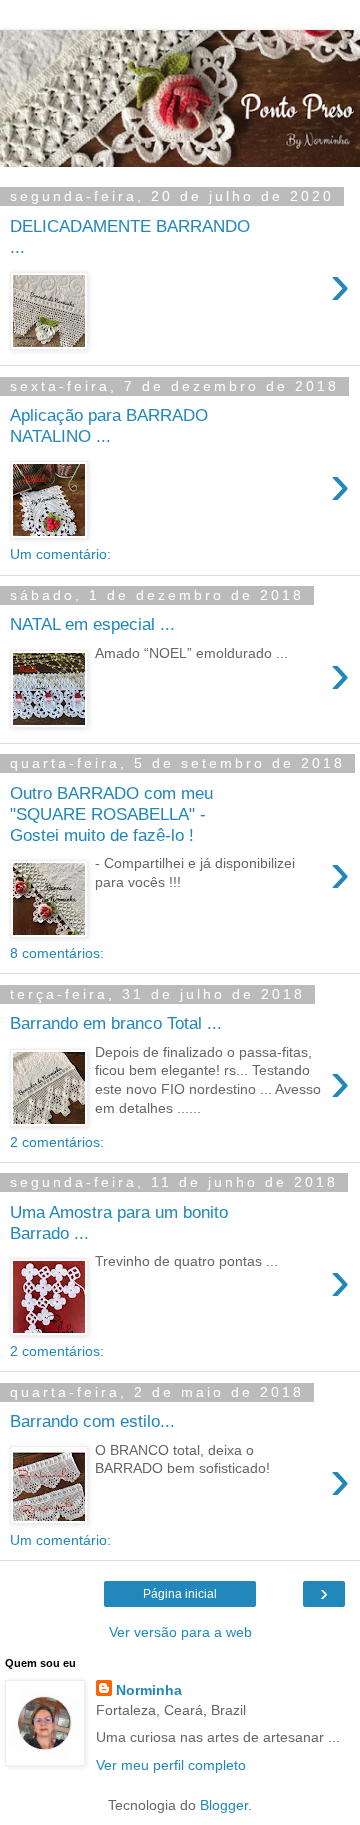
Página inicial (180, 1594)
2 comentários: (57, 1142)
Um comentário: (60, 554)
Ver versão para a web (180, 1632)
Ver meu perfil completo (171, 1765)
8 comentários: (57, 953)
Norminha (149, 1690)
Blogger (224, 1805)
